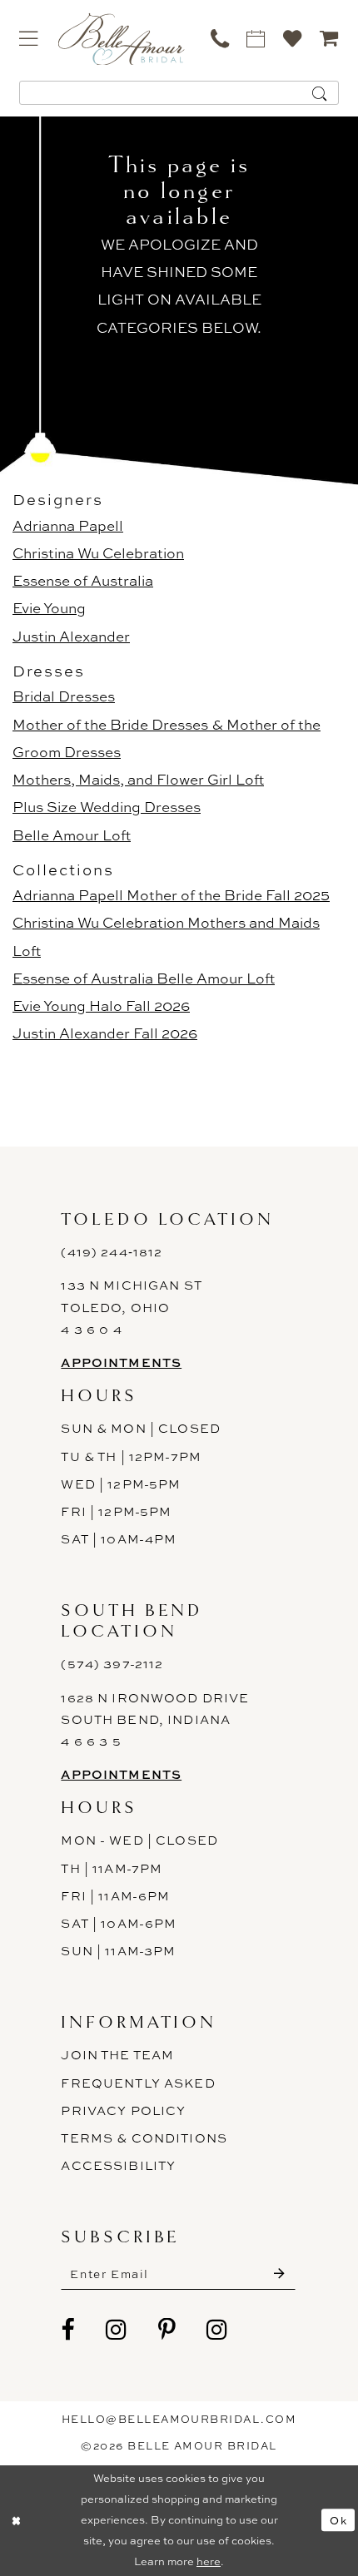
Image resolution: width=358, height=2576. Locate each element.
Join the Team (117, 2055)
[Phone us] (220, 38)
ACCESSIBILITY (118, 2166)
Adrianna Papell (68, 525)
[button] (29, 38)
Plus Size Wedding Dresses (107, 807)
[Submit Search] (320, 93)
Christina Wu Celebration (98, 553)
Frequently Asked (138, 2083)
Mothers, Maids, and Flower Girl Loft (138, 779)
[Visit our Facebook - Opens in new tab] (68, 2330)
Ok (338, 2520)
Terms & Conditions (144, 2138)
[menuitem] (29, 38)
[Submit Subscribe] (280, 2274)
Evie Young (49, 608)
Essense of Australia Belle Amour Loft (144, 978)
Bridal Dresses (64, 696)
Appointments (121, 1362)
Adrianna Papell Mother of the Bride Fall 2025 (171, 895)
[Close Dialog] (16, 2520)
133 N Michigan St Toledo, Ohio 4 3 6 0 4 (132, 1308)
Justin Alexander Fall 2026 (105, 1033)
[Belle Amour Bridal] (121, 39)
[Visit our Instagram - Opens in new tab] (117, 2330)
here (209, 2561)
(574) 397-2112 (112, 1664)
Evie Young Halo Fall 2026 (101, 1006)
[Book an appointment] (256, 38)
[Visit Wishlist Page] (293, 38)
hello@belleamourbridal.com (179, 2419)
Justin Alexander (71, 636)
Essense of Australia (83, 580)
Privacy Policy (123, 2111)
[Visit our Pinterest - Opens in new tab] (167, 2330)
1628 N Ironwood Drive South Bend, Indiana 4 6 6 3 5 (155, 1720)
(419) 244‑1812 (112, 1252)
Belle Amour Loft (72, 835)
